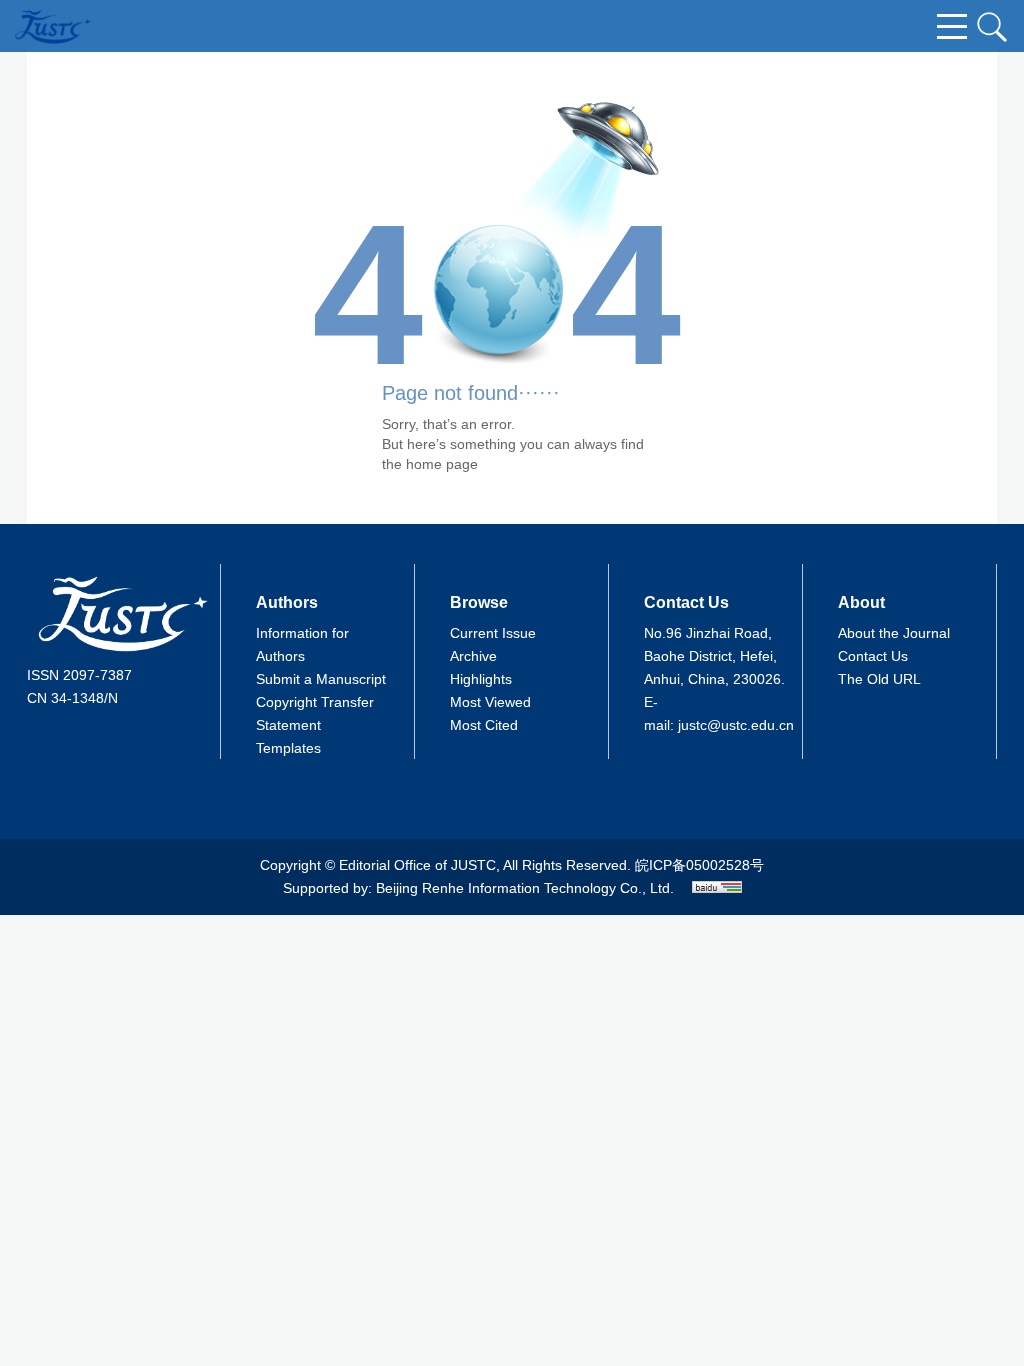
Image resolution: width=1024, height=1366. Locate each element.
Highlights (481, 679)
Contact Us (873, 656)
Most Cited (484, 725)
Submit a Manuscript (321, 679)
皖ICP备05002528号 (699, 865)
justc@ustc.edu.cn (736, 725)
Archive (473, 656)
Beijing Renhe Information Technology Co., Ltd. (525, 888)
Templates (288, 748)
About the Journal (894, 633)
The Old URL (879, 679)
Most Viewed (490, 702)
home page (442, 464)
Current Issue (493, 633)
